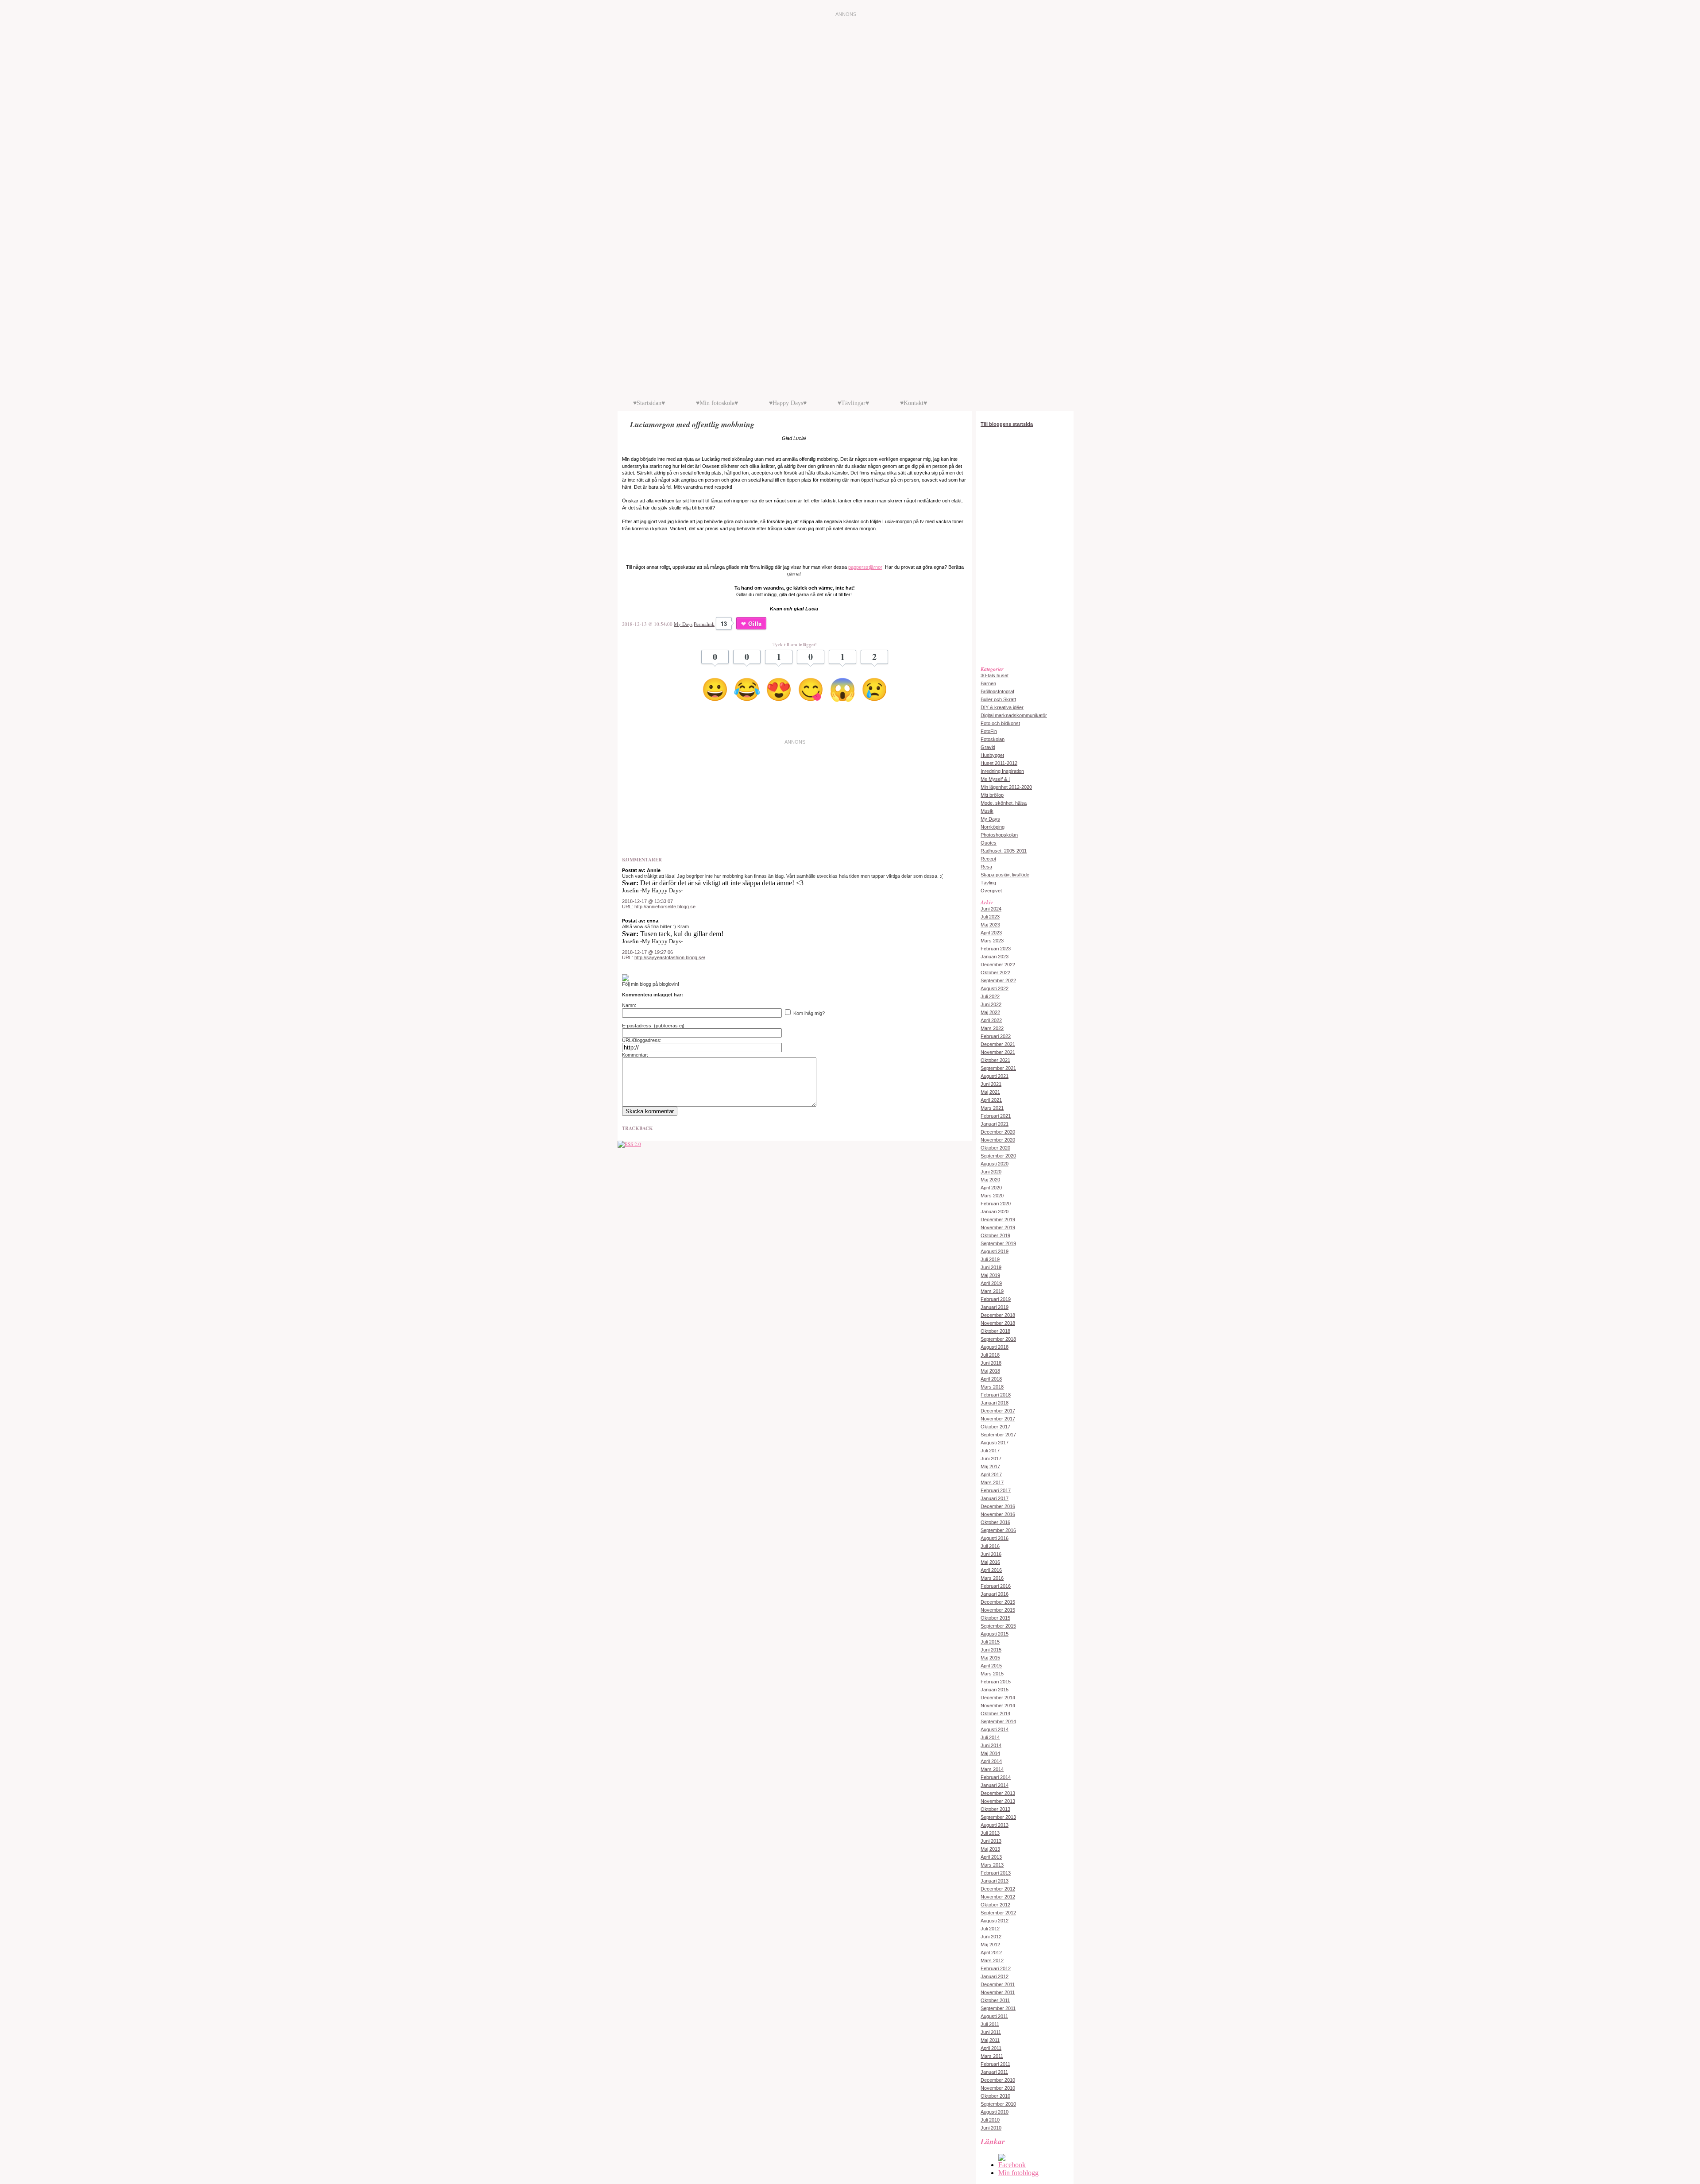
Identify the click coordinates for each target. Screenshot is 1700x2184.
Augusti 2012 (995, 1921)
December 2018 (998, 1315)
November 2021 (998, 1052)
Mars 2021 (992, 1108)
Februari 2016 (996, 1586)
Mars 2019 (992, 1291)
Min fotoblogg (1018, 2173)
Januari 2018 (995, 1403)
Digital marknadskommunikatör (1014, 715)
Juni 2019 (991, 1267)
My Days (683, 624)
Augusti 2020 (995, 1164)
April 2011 (991, 2048)
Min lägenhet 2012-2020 (1006, 787)
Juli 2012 (990, 1929)
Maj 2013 (990, 1849)
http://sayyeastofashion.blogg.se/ (670, 957)
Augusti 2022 (995, 988)
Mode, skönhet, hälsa (1004, 803)
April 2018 (991, 1379)
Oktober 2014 (995, 1713)
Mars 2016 (992, 1578)
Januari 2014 (995, 1785)
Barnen (988, 683)
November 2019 (998, 1227)
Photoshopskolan (999, 835)
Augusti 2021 (995, 1076)
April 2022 (991, 1020)
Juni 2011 (991, 2032)
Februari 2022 (996, 1036)
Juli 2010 (990, 2120)
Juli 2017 (990, 1451)
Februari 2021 (996, 1116)
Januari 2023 (995, 957)
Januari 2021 (995, 1124)
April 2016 (991, 1570)
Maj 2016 (990, 1562)
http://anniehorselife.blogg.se (665, 907)
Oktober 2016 (995, 1522)
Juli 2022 (990, 996)
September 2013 (998, 1817)
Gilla (755, 623)
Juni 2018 (991, 1363)
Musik (987, 811)
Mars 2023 (992, 941)
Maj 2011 (990, 2040)
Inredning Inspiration (1002, 771)
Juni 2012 (991, 1937)
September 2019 (998, 1243)
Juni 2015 (991, 1650)
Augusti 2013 (995, 1825)
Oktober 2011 (995, 2000)
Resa (986, 867)
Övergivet (991, 891)
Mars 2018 (992, 1387)
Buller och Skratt (998, 699)
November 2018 (998, 1323)
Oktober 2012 (995, 1905)
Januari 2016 (995, 1594)
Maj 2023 (990, 925)
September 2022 (998, 980)
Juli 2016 (990, 1546)
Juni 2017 (991, 1459)
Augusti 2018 (995, 1347)
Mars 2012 (992, 1960)
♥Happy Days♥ (788, 403)
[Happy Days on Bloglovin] (626, 980)
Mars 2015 (992, 1674)
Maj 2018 (990, 1371)
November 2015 (998, 1610)
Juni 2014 (991, 1745)
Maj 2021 (990, 1092)
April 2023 (991, 933)
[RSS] (629, 1144)
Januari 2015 (995, 1690)
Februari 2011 (995, 2064)
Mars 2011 (992, 2056)
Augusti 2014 (995, 1729)
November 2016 (998, 1514)
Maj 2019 (990, 1275)
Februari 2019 (996, 1299)
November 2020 (998, 1140)
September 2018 (998, 1339)
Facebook (1012, 2165)
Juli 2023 (990, 917)
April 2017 (991, 1474)
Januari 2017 (995, 1498)
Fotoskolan (993, 739)
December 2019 (998, 1219)
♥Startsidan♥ (649, 403)
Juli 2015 (990, 1642)
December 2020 (998, 1132)
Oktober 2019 (995, 1235)
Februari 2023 (996, 949)
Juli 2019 (990, 1259)
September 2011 (998, 2008)
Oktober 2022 (995, 972)
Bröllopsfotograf (997, 691)
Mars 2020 (992, 1196)
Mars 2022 (992, 1028)
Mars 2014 (992, 1769)
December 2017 (998, 1411)
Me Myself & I (995, 779)
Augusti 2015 (995, 1634)
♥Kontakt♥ (914, 403)
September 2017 (998, 1435)
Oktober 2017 (995, 1427)
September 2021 (998, 1068)
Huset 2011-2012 (999, 763)
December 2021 (998, 1044)
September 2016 (998, 1530)
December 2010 (998, 2080)
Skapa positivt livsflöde (1005, 875)
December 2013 (998, 1793)
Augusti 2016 (995, 1538)
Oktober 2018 (995, 1331)
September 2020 (998, 1156)
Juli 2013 (990, 1833)
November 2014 (998, 1706)
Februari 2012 (996, 1968)
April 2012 (991, 1952)
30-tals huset (995, 675)
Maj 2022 (990, 1012)
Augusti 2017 (995, 1443)
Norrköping (993, 827)
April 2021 (991, 1100)
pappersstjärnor (865, 567)
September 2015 (998, 1626)
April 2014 (991, 1761)
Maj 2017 (990, 1466)
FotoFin (989, 731)
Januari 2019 (995, 1307)
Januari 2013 (995, 1881)
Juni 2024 (991, 909)
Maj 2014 (990, 1753)
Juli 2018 (990, 1355)
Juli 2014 (990, 1737)
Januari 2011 (994, 2072)
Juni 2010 (991, 2128)
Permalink (704, 624)
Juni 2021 (991, 1084)
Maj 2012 (990, 1945)
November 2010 (998, 2088)
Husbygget (992, 755)
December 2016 (998, 1506)
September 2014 (998, 1721)
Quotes (989, 843)
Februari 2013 (996, 1873)
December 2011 (998, 1984)
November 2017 (998, 1419)
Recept (988, 859)
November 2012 (998, 1897)
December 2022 (998, 965)
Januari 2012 (995, 1976)
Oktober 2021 (995, 1060)
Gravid (988, 747)
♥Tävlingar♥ (853, 403)
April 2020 (991, 1188)
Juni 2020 (991, 1172)
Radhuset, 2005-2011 (1004, 851)
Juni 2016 (991, 1554)
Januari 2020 (995, 1212)
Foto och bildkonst (1000, 723)
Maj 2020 (990, 1180)
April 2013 (991, 1857)
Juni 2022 (991, 1004)
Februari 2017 (996, 1490)
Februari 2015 (996, 1682)
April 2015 (991, 1666)
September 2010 (998, 2104)
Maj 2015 (990, 1658)
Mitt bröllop (992, 795)
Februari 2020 (996, 1204)
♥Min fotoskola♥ (717, 403)
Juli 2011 (990, 2024)
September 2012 (998, 1913)
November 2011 (998, 1992)
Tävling (988, 883)
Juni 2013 (991, 1841)
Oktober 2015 (995, 1618)
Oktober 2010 (995, 2096)
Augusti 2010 (995, 2112)
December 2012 (998, 1889)
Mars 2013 (992, 1865)
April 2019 (991, 1283)
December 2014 (998, 1698)
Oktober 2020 (995, 1148)
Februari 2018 (996, 1395)
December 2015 (998, 1602)
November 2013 (998, 1801)
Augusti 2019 (995, 1251)
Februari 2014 (996, 1777)
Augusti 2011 (994, 2016)
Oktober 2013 (995, 1809)
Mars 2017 (992, 1482)
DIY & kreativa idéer (1002, 707)
